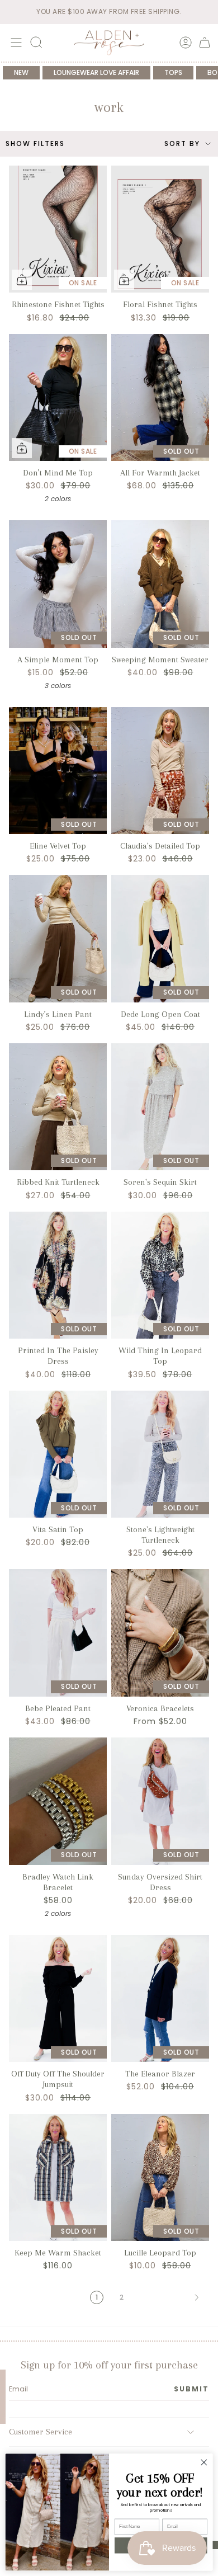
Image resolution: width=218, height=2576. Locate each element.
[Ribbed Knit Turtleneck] (58, 1107)
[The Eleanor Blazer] (160, 1999)
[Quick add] (22, 280)
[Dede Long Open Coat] (160, 939)
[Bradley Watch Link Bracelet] (58, 1801)
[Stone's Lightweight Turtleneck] (160, 1454)
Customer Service (41, 2432)
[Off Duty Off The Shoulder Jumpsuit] (58, 1999)
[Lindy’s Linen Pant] (58, 939)
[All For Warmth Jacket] (160, 398)
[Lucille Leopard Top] (160, 2178)
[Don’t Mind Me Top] (58, 398)
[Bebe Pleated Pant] (58, 1633)
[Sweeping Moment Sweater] (160, 584)
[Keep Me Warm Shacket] (58, 2178)
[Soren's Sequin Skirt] (160, 1107)
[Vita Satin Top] (58, 1454)
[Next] (167, 2297)
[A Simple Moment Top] (58, 584)
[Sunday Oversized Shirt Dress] (160, 1801)
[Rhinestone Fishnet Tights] (58, 229)
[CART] (205, 43)
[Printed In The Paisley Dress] (58, 1275)
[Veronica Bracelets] (160, 1633)
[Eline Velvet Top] (58, 771)
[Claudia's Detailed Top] (160, 771)
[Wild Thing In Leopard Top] (160, 1275)
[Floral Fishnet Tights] (160, 229)
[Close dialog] (204, 2462)
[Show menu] (15, 43)
